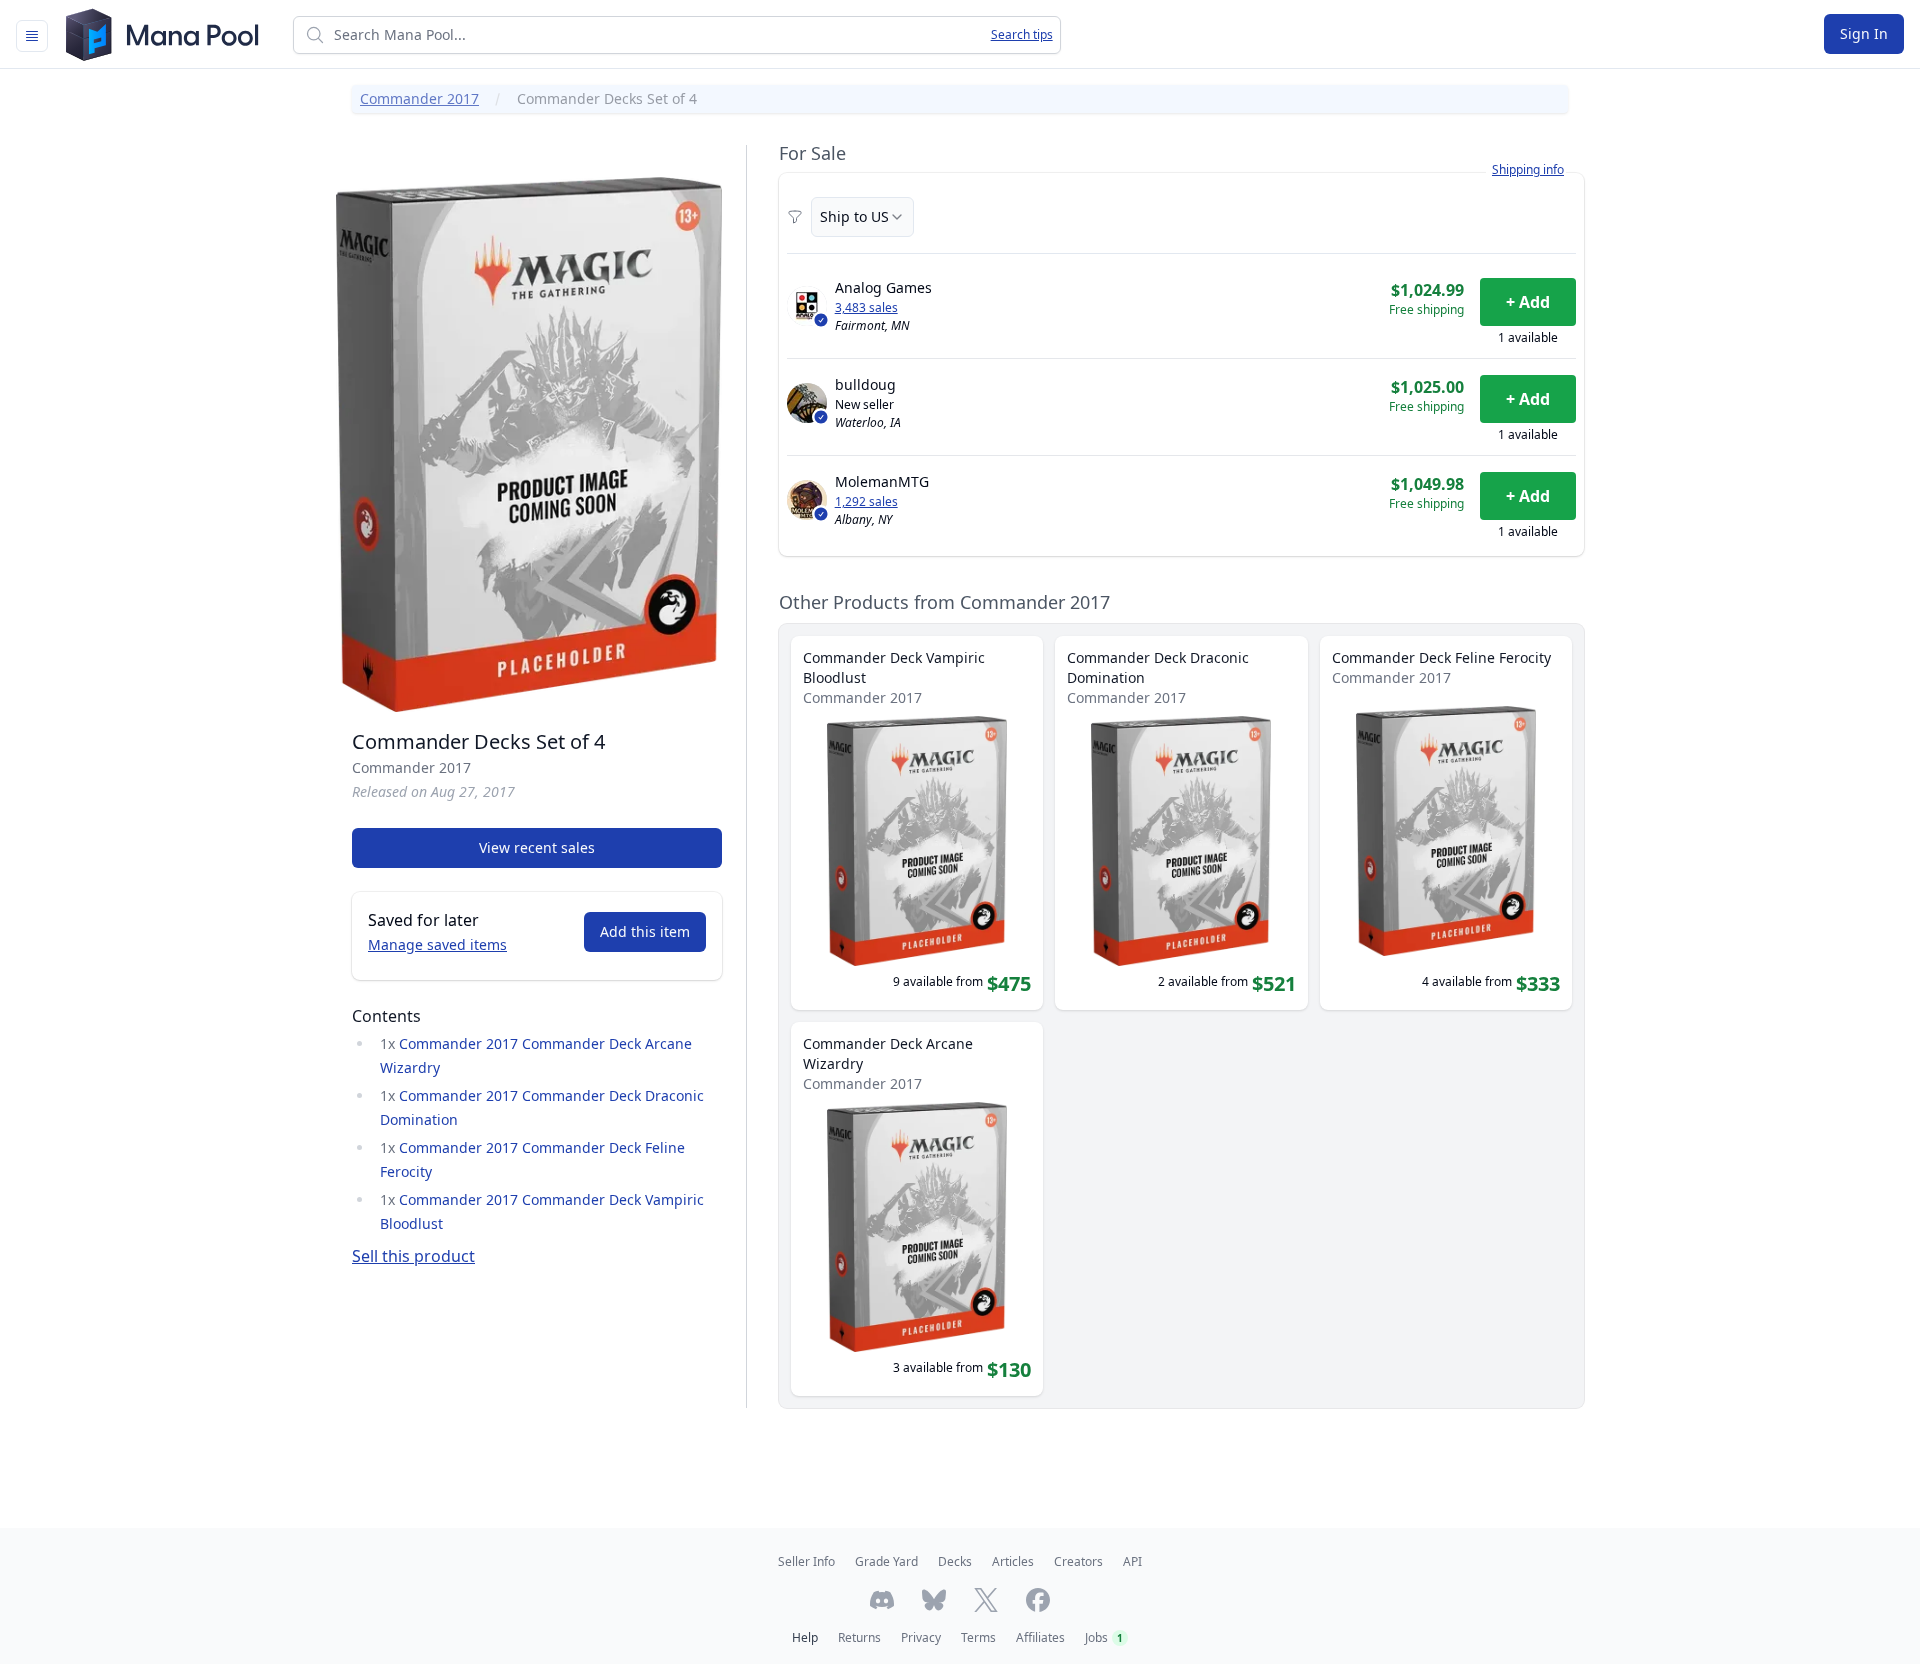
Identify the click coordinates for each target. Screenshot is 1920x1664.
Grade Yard (886, 1561)
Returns (859, 1637)
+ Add (1528, 302)
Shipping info (1528, 170)
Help (805, 1637)
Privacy (921, 1637)
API (1132, 1561)
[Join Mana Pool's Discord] (882, 1600)
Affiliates (1040, 1637)
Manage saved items (437, 944)
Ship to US (854, 216)
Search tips (1022, 35)
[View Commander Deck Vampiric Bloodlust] (917, 823)
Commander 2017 (419, 98)
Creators (1078, 1561)
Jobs (1104, 1637)
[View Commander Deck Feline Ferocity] (1446, 823)
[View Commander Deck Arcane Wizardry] (917, 1209)
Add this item (645, 931)
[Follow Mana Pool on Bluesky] (934, 1600)
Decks (955, 1561)
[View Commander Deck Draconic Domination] (1181, 823)
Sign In (1864, 33)
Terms (978, 1637)
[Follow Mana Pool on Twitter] (986, 1600)
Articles (1013, 1561)
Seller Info (806, 1561)
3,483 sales (866, 308)
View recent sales (537, 847)
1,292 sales (866, 502)
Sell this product (413, 1256)
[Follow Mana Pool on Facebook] (1038, 1600)
